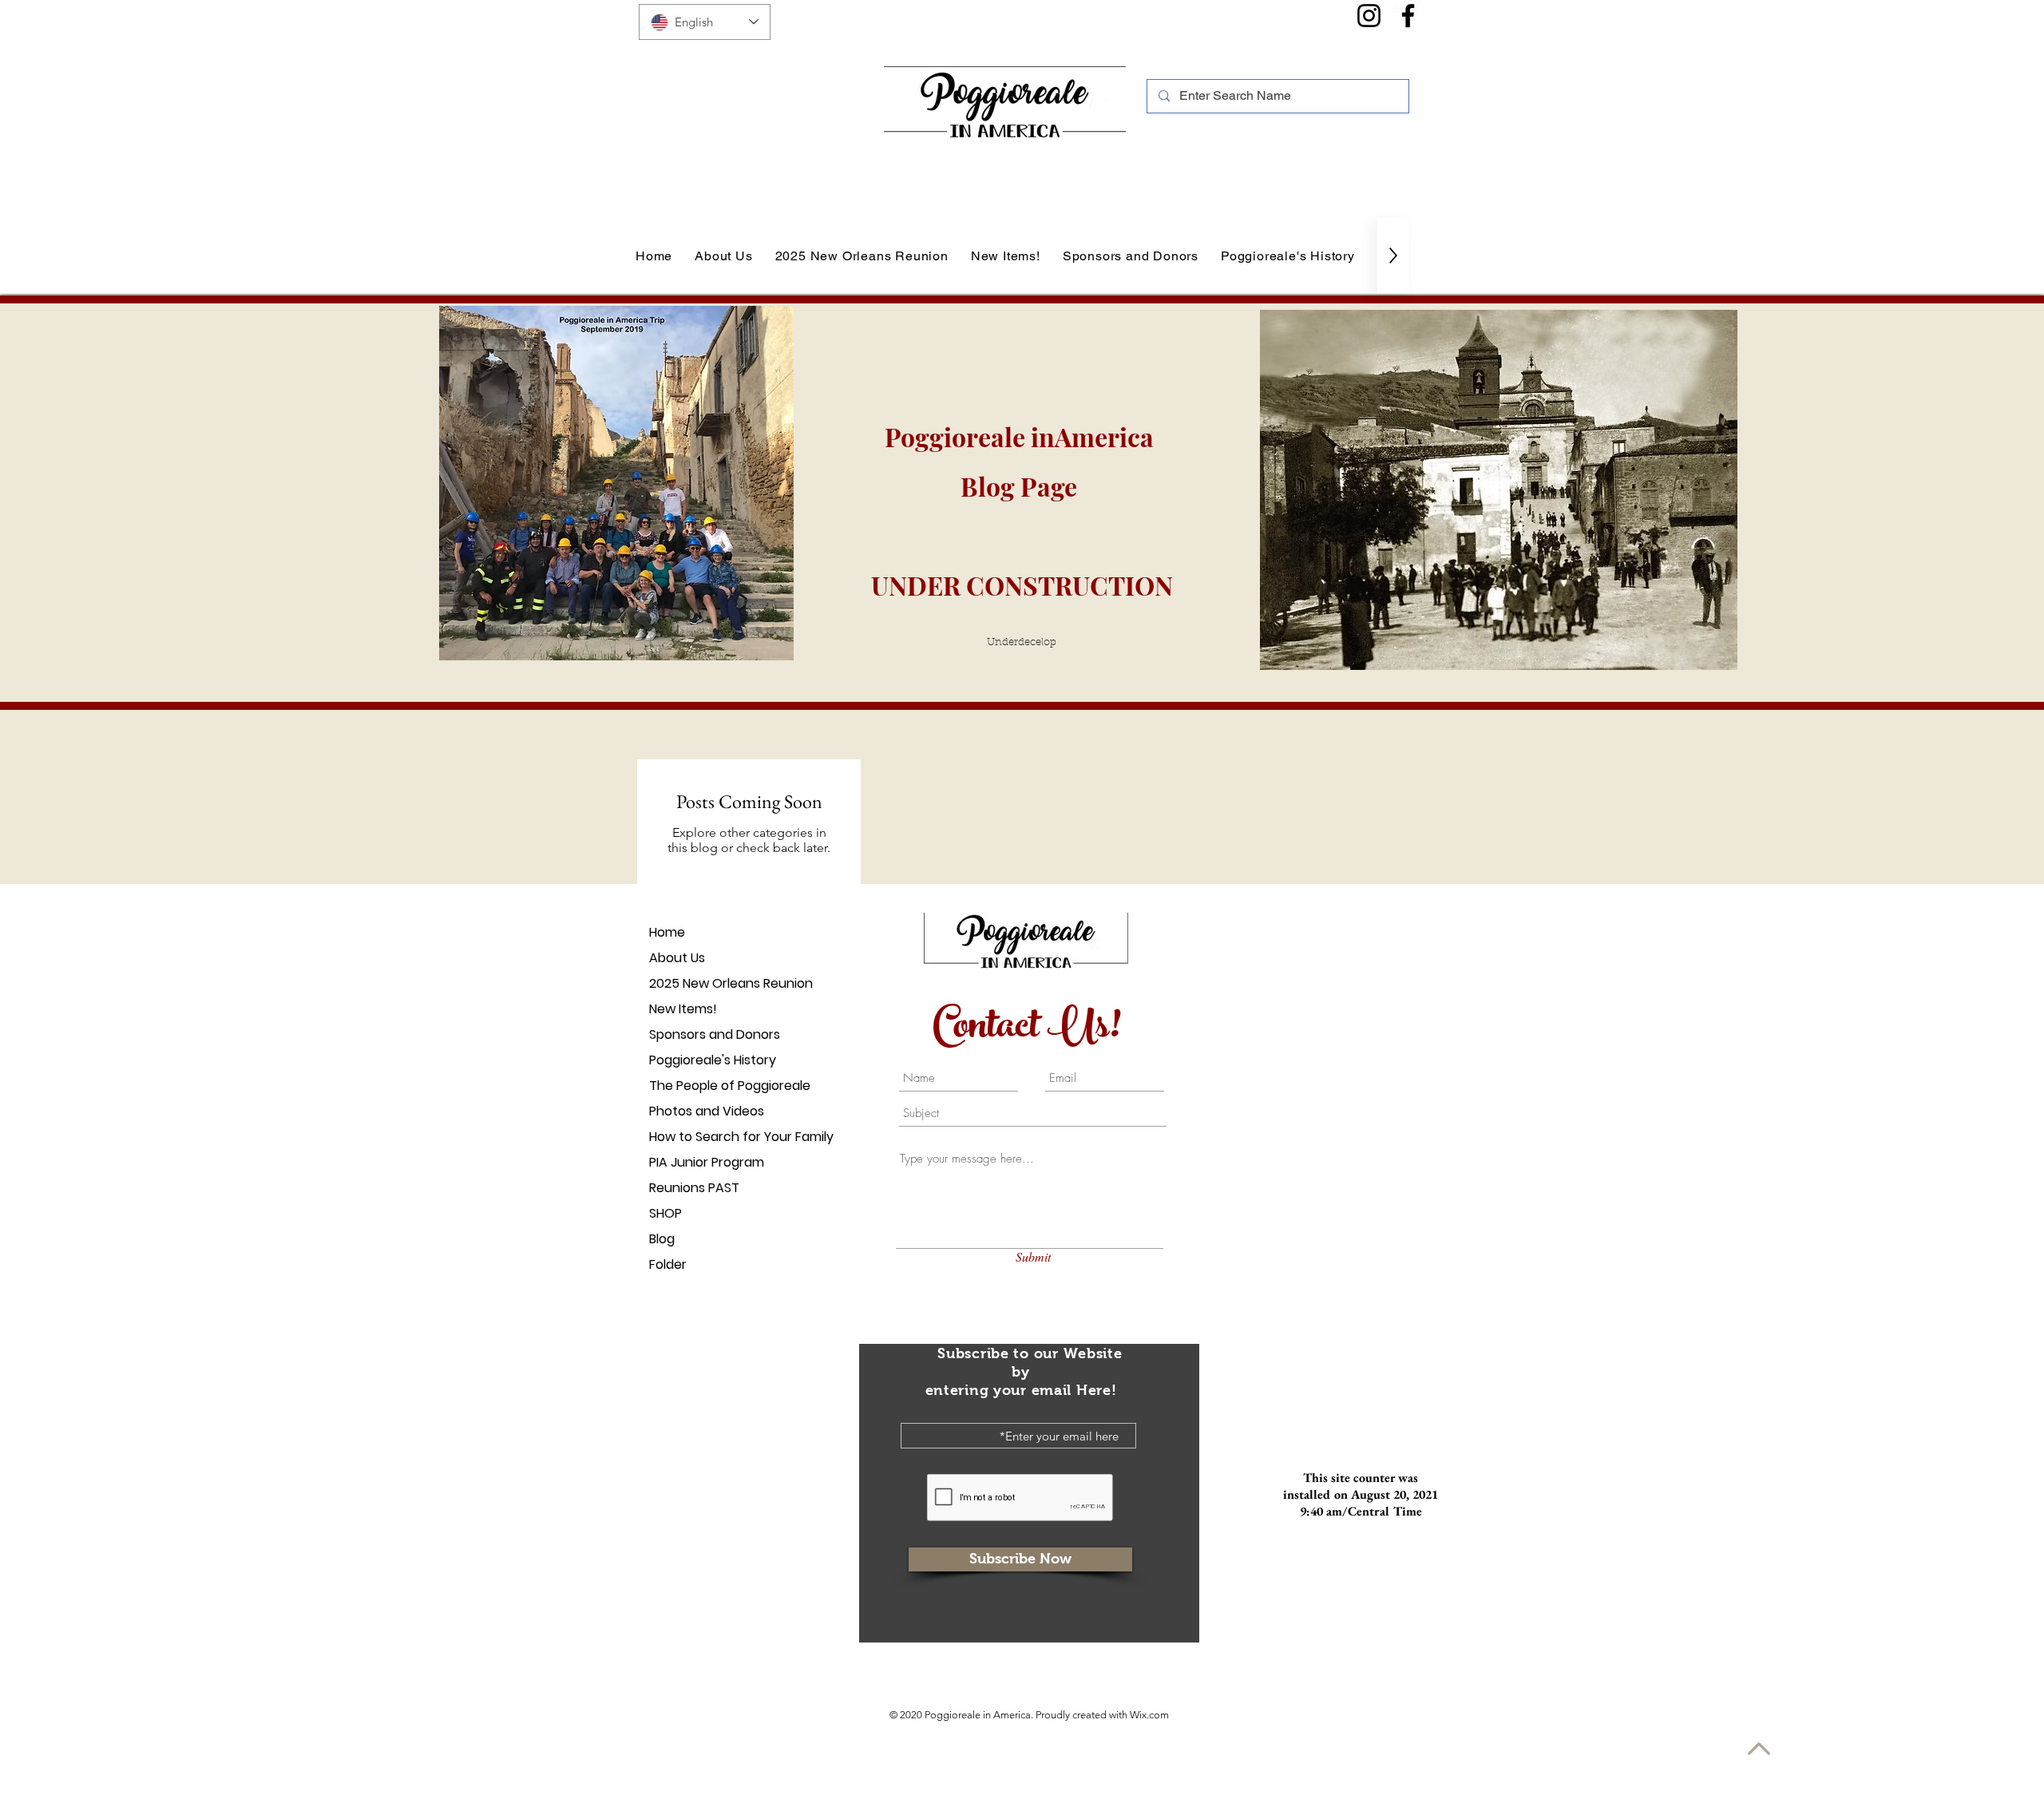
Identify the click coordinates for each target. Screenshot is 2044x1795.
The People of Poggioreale (705, 1086)
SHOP (665, 1213)
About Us (677, 958)
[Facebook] (1408, 16)
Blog (662, 1239)
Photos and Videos (705, 1111)
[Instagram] (1369, 16)
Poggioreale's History (705, 1060)
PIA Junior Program (705, 1162)
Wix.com (1149, 1715)
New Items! (683, 1009)
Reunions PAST (694, 1188)
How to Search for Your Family (705, 1137)
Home (667, 932)
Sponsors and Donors (705, 1034)
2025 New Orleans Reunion (705, 983)
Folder (668, 1264)
